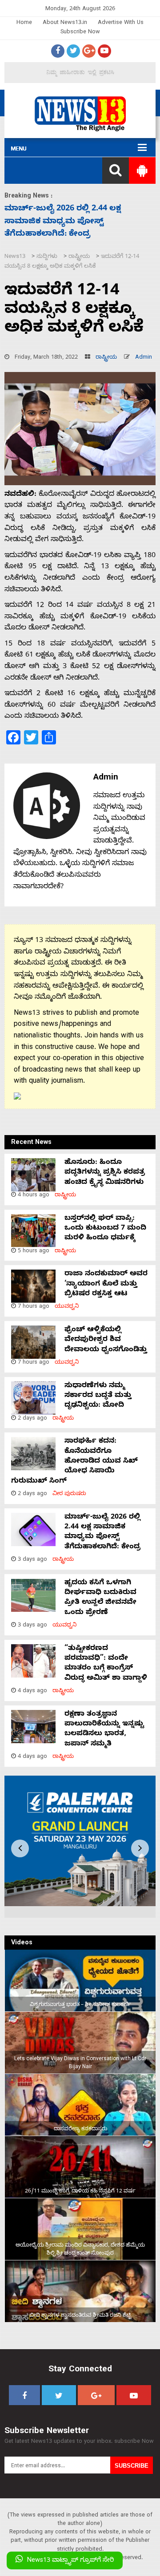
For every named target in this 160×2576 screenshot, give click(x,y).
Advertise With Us (121, 23)
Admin (144, 358)
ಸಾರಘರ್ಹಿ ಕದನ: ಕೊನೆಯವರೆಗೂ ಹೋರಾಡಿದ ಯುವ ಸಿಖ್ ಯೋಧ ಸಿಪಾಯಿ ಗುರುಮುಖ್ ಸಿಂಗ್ (74, 1462)
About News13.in (65, 23)
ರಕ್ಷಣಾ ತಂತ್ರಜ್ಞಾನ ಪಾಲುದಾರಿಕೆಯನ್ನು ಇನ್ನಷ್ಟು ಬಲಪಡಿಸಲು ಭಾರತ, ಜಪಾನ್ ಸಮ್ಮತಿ (104, 1730)
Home (24, 23)
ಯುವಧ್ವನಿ (67, 1307)
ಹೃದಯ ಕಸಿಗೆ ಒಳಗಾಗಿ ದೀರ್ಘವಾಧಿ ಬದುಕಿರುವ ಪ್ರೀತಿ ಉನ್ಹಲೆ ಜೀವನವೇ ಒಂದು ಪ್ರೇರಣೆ (77, 222)
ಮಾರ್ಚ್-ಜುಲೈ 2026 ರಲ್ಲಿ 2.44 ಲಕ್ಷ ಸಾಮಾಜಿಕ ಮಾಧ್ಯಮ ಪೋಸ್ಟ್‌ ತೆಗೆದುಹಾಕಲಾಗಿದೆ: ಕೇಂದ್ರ (102, 1533)
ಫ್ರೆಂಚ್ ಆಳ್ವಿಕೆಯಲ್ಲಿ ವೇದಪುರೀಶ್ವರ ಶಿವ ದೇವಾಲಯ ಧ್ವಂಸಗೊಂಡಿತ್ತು (106, 1340)
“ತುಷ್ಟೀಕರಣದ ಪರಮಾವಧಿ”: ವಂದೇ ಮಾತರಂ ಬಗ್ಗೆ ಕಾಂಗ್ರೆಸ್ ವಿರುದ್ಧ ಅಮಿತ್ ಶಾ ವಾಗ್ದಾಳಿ (106, 1664)
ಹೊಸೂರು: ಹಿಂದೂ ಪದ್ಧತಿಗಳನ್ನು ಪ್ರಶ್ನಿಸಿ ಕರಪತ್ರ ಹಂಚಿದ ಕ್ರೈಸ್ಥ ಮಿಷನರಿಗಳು (105, 1173)
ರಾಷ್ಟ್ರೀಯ (106, 358)
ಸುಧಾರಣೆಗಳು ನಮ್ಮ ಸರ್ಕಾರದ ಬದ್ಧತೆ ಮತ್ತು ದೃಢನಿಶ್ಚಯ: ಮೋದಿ (98, 1396)
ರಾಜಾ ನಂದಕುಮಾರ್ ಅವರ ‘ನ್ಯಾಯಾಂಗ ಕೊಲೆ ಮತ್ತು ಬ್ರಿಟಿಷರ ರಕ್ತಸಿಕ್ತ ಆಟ (106, 1284)
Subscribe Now (80, 33)
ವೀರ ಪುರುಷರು (69, 1494)
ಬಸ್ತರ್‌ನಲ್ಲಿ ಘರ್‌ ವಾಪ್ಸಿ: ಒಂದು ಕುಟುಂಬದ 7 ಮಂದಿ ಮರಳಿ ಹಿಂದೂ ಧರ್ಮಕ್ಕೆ (105, 1229)
